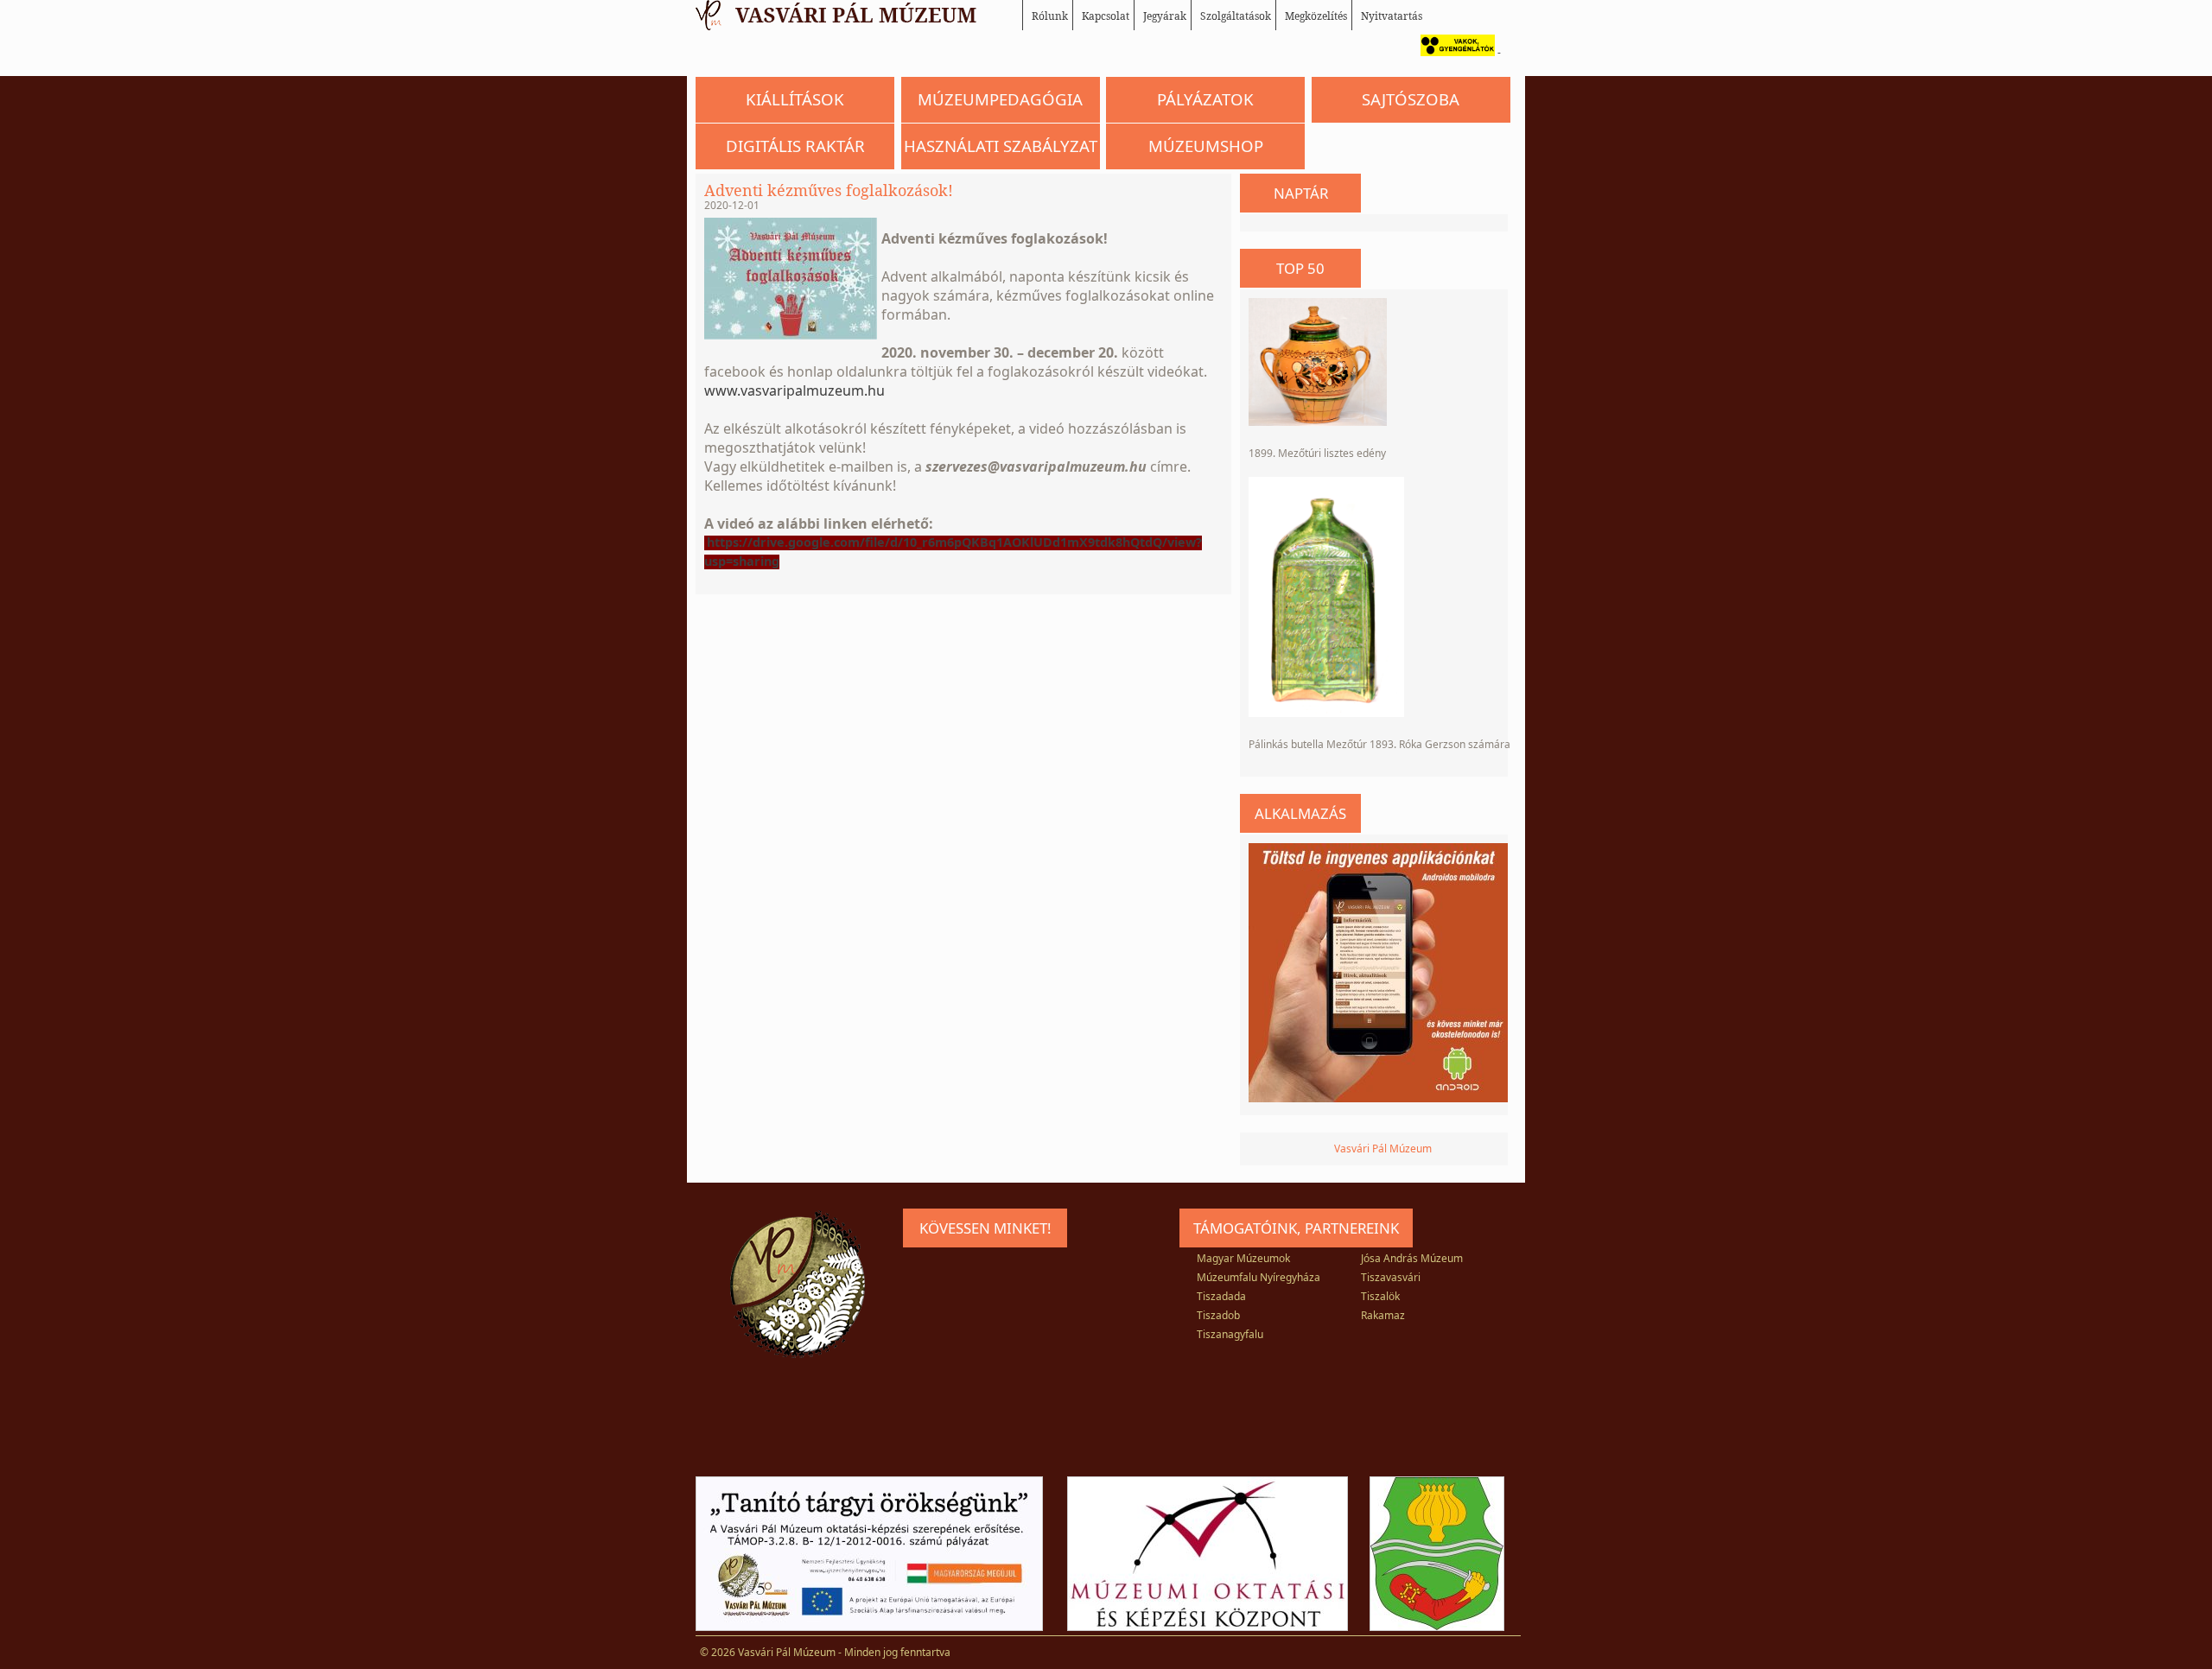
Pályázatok (1205, 99)
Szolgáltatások (1236, 16)
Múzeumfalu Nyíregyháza (1259, 1277)
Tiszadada (1221, 1296)
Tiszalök (1380, 1296)
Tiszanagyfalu (1230, 1334)
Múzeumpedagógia (1000, 99)
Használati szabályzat (1001, 146)
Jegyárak (1165, 16)
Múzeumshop (1206, 146)
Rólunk (1050, 16)
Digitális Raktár (795, 146)
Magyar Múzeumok (1243, 1258)
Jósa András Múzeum (1412, 1258)
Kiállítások (795, 99)
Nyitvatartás (1392, 16)
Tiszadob (1218, 1315)
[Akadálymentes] (1453, 52)
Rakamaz (1383, 1315)
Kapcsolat (1106, 16)
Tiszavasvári (1391, 1277)
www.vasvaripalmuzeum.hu (795, 390)
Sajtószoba (1411, 99)
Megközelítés (1316, 16)
